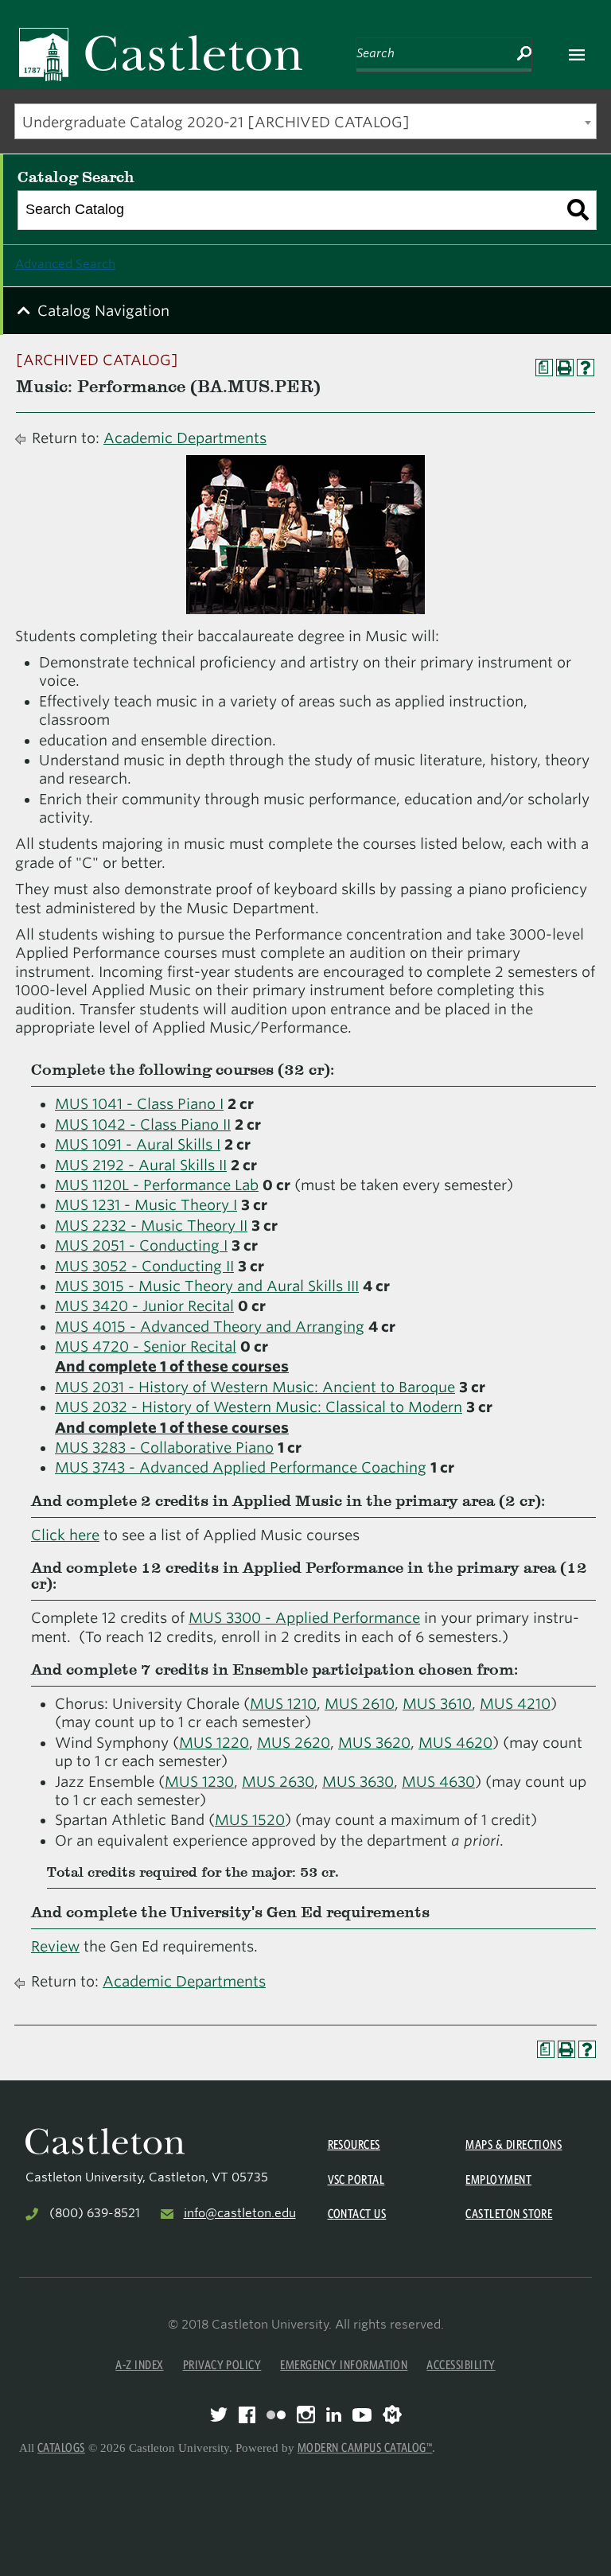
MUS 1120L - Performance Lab (157, 1185)
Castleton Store (509, 2214)
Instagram (306, 2415)
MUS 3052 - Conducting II (144, 1266)
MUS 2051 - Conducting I (141, 1245)
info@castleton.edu (240, 2213)
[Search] (578, 210)
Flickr (276, 2415)
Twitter (219, 2415)
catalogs (61, 2448)
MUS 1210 (283, 1704)
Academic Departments (185, 438)
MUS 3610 (437, 1704)
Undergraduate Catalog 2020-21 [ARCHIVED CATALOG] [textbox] (216, 122)
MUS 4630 (438, 1782)
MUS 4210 (515, 1704)
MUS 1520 (250, 1820)
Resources (354, 2144)
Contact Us (357, 2214)
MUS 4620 (455, 1743)
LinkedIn (334, 2415)
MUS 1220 (214, 1743)
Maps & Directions (514, 2144)
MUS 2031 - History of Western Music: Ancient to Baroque (255, 1387)
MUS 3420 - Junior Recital (144, 1306)
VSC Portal (356, 2179)
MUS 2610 (360, 1704)
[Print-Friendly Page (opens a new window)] (565, 368)
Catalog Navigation (103, 311)
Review (55, 1946)
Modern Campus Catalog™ (365, 2448)
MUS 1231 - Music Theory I (146, 1205)
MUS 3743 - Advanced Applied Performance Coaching (241, 1467)
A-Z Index (139, 2365)
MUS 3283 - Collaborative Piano (164, 1448)
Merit (392, 2415)
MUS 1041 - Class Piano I (139, 1104)
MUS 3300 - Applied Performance (304, 1618)
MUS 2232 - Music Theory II (151, 1226)
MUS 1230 (199, 1782)
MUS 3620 (374, 1743)
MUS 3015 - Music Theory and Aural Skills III (207, 1286)
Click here (65, 1535)
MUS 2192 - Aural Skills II (141, 1165)
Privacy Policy (222, 2365)
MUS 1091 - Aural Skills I (138, 1144)
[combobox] (305, 121)
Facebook (247, 2415)
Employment (498, 2179)
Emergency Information (344, 2365)
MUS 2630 (278, 1782)
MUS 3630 (358, 1782)
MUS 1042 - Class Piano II (143, 1125)
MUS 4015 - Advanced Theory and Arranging (210, 1327)
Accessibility (461, 2365)
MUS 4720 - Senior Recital (146, 1346)
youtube (362, 2415)
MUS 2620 (294, 1743)
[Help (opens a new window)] (586, 368)
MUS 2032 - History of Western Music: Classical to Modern (259, 1407)
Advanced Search (65, 264)
